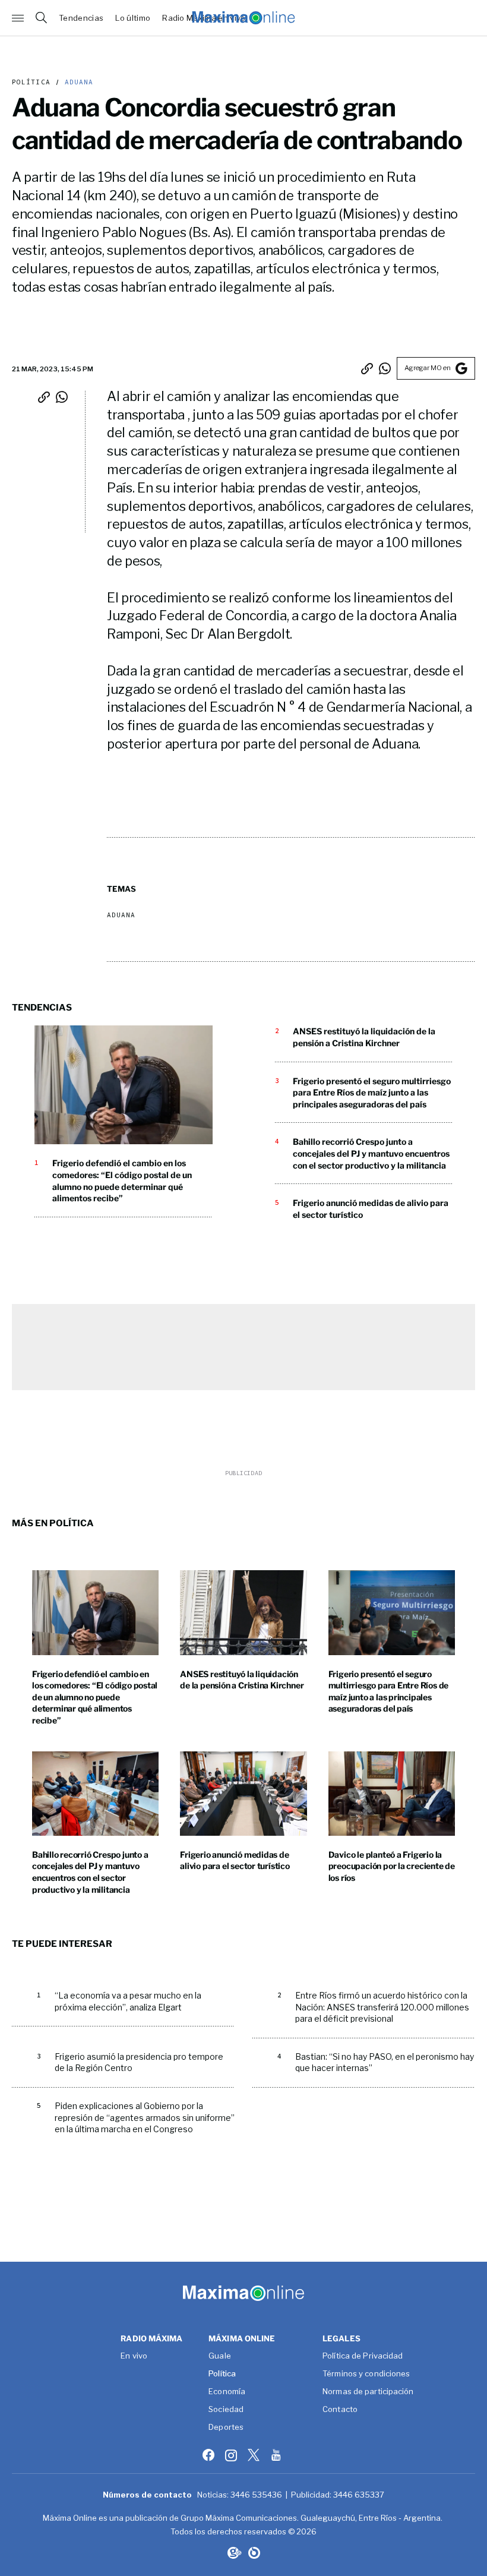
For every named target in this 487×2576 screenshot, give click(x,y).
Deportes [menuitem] (226, 2427)
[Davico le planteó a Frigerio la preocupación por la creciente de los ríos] (392, 1794)
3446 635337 (359, 2495)
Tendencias (81, 18)
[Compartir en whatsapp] (385, 368)
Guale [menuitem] (220, 2356)
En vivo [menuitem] (134, 2356)
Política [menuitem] (222, 2374)
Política (31, 82)
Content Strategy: (233, 2553)
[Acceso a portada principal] (243, 18)
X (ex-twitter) (255, 2455)
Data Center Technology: (254, 2553)
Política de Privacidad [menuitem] (363, 2356)
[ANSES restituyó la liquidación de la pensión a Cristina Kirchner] (243, 1612)
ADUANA (77, 82)
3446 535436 (256, 2495)
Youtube (277, 2455)
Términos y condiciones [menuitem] (366, 2374)
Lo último (133, 18)
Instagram (232, 2455)
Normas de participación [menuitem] (368, 2392)
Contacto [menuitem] (340, 2410)
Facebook (210, 2455)
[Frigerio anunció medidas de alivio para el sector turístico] (243, 1794)
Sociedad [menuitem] (226, 2410)
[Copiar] (367, 368)
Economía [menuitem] (227, 2392)
